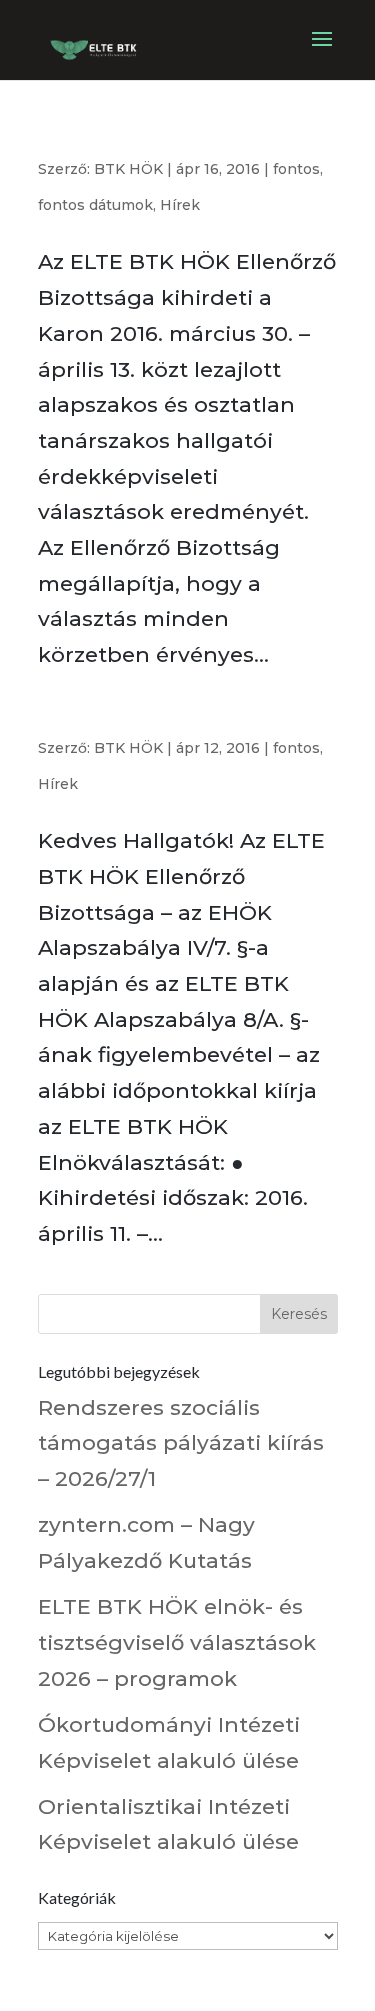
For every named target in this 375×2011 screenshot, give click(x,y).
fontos (296, 169)
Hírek (180, 205)
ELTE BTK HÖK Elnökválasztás (147, 722)
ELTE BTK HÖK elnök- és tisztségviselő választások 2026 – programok (177, 1642)
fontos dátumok (95, 205)
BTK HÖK (128, 169)
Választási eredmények (117, 143)
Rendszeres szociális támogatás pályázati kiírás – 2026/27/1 (181, 1443)
